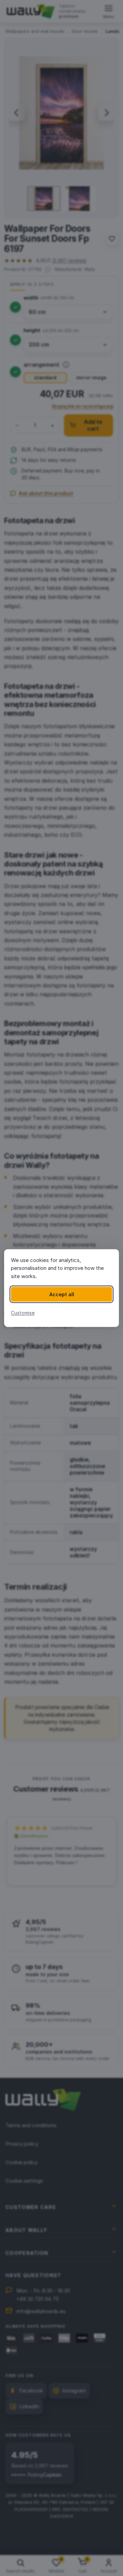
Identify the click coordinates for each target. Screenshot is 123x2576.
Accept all (62, 1294)
